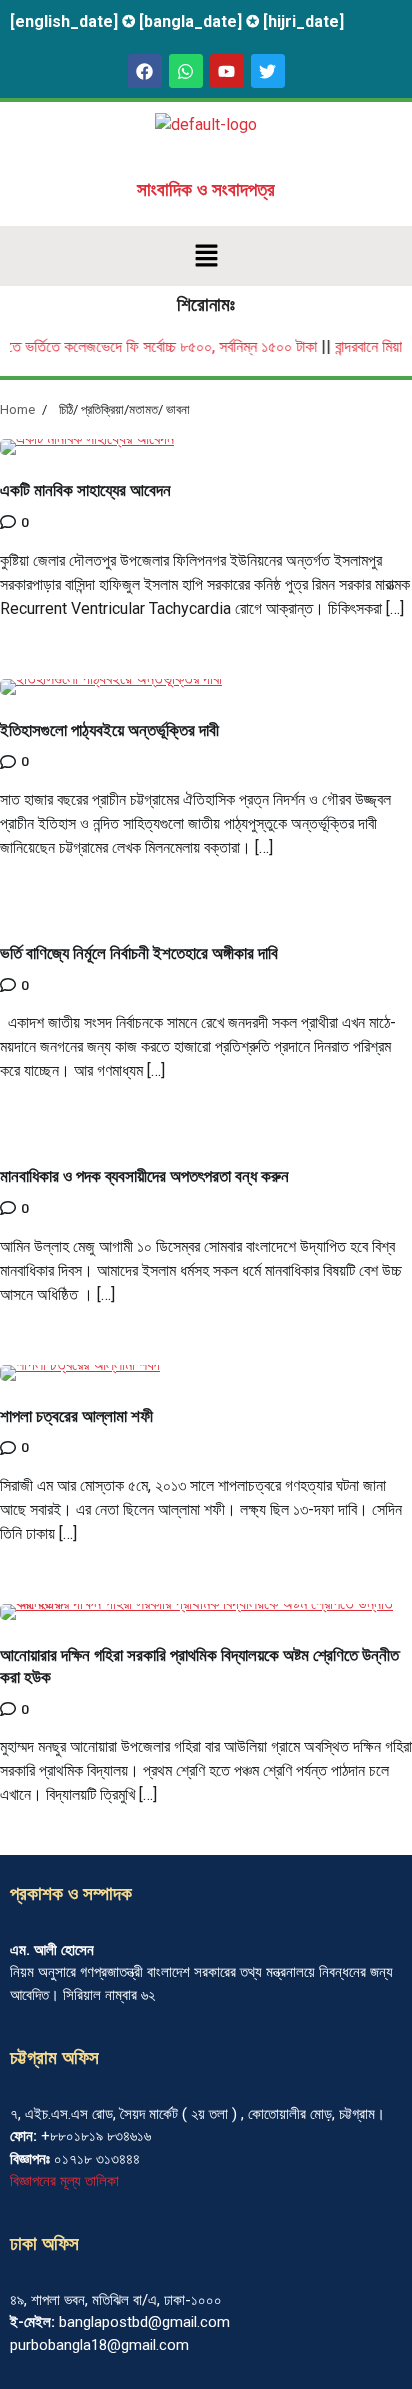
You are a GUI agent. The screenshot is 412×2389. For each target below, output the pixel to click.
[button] (206, 256)
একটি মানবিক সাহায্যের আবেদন (85, 490)
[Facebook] (145, 71)
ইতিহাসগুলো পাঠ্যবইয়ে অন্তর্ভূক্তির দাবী (109, 730)
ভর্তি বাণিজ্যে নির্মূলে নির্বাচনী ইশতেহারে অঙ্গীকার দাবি (139, 953)
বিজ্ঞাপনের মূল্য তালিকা (64, 2181)
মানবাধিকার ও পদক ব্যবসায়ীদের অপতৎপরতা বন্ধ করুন (144, 1176)
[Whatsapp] (186, 71)
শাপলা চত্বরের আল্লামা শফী (76, 1416)
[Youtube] (227, 71)
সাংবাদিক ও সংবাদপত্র (206, 190)
